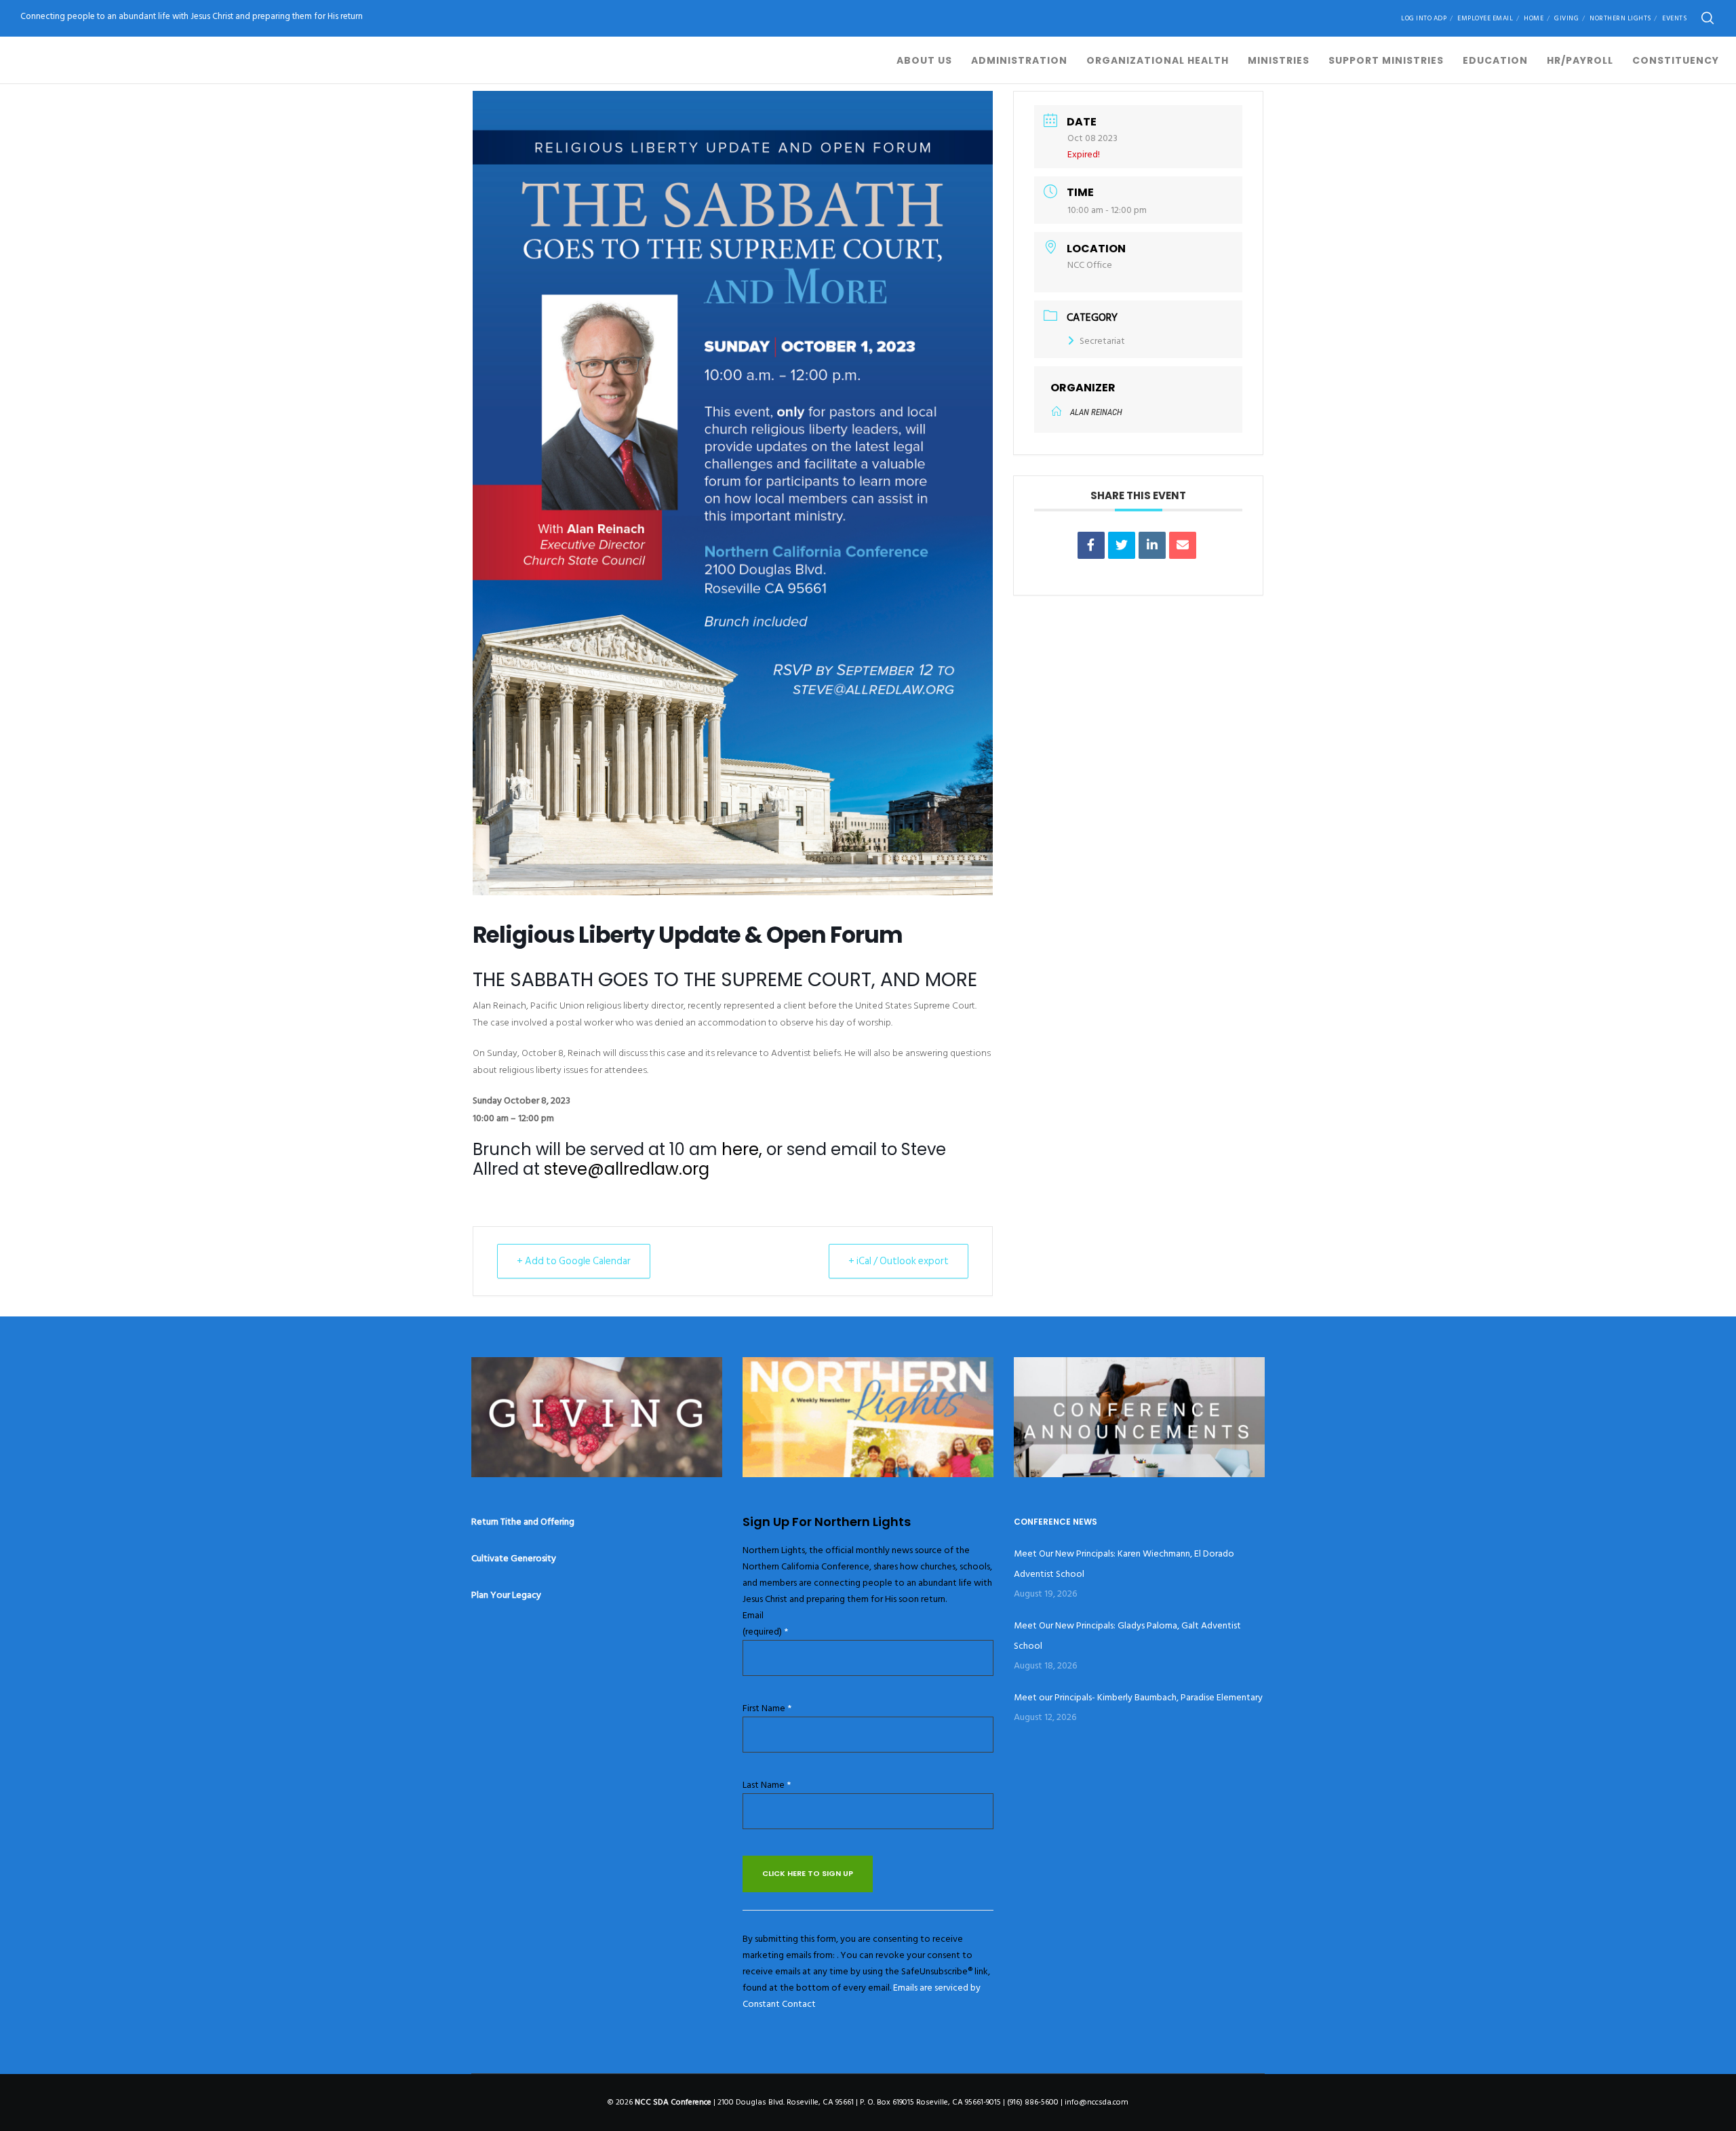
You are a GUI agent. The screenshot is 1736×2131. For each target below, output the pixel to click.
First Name (767, 1708)
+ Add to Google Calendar (574, 1261)
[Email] (1183, 545)
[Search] (1708, 18)
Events (1674, 18)
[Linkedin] (1152, 545)
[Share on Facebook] (1091, 545)
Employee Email (1485, 18)
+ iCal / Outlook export (899, 1261)
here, (742, 1149)
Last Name (767, 1785)
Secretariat (1102, 341)
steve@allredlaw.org (625, 1169)
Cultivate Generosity (514, 1558)
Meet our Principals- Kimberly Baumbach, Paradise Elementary (1138, 1697)
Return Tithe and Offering (523, 1522)
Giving (1566, 18)
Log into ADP (1424, 18)
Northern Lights (1620, 18)
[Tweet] (1122, 545)
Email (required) (765, 1623)
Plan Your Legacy (506, 1595)
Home (1534, 18)
